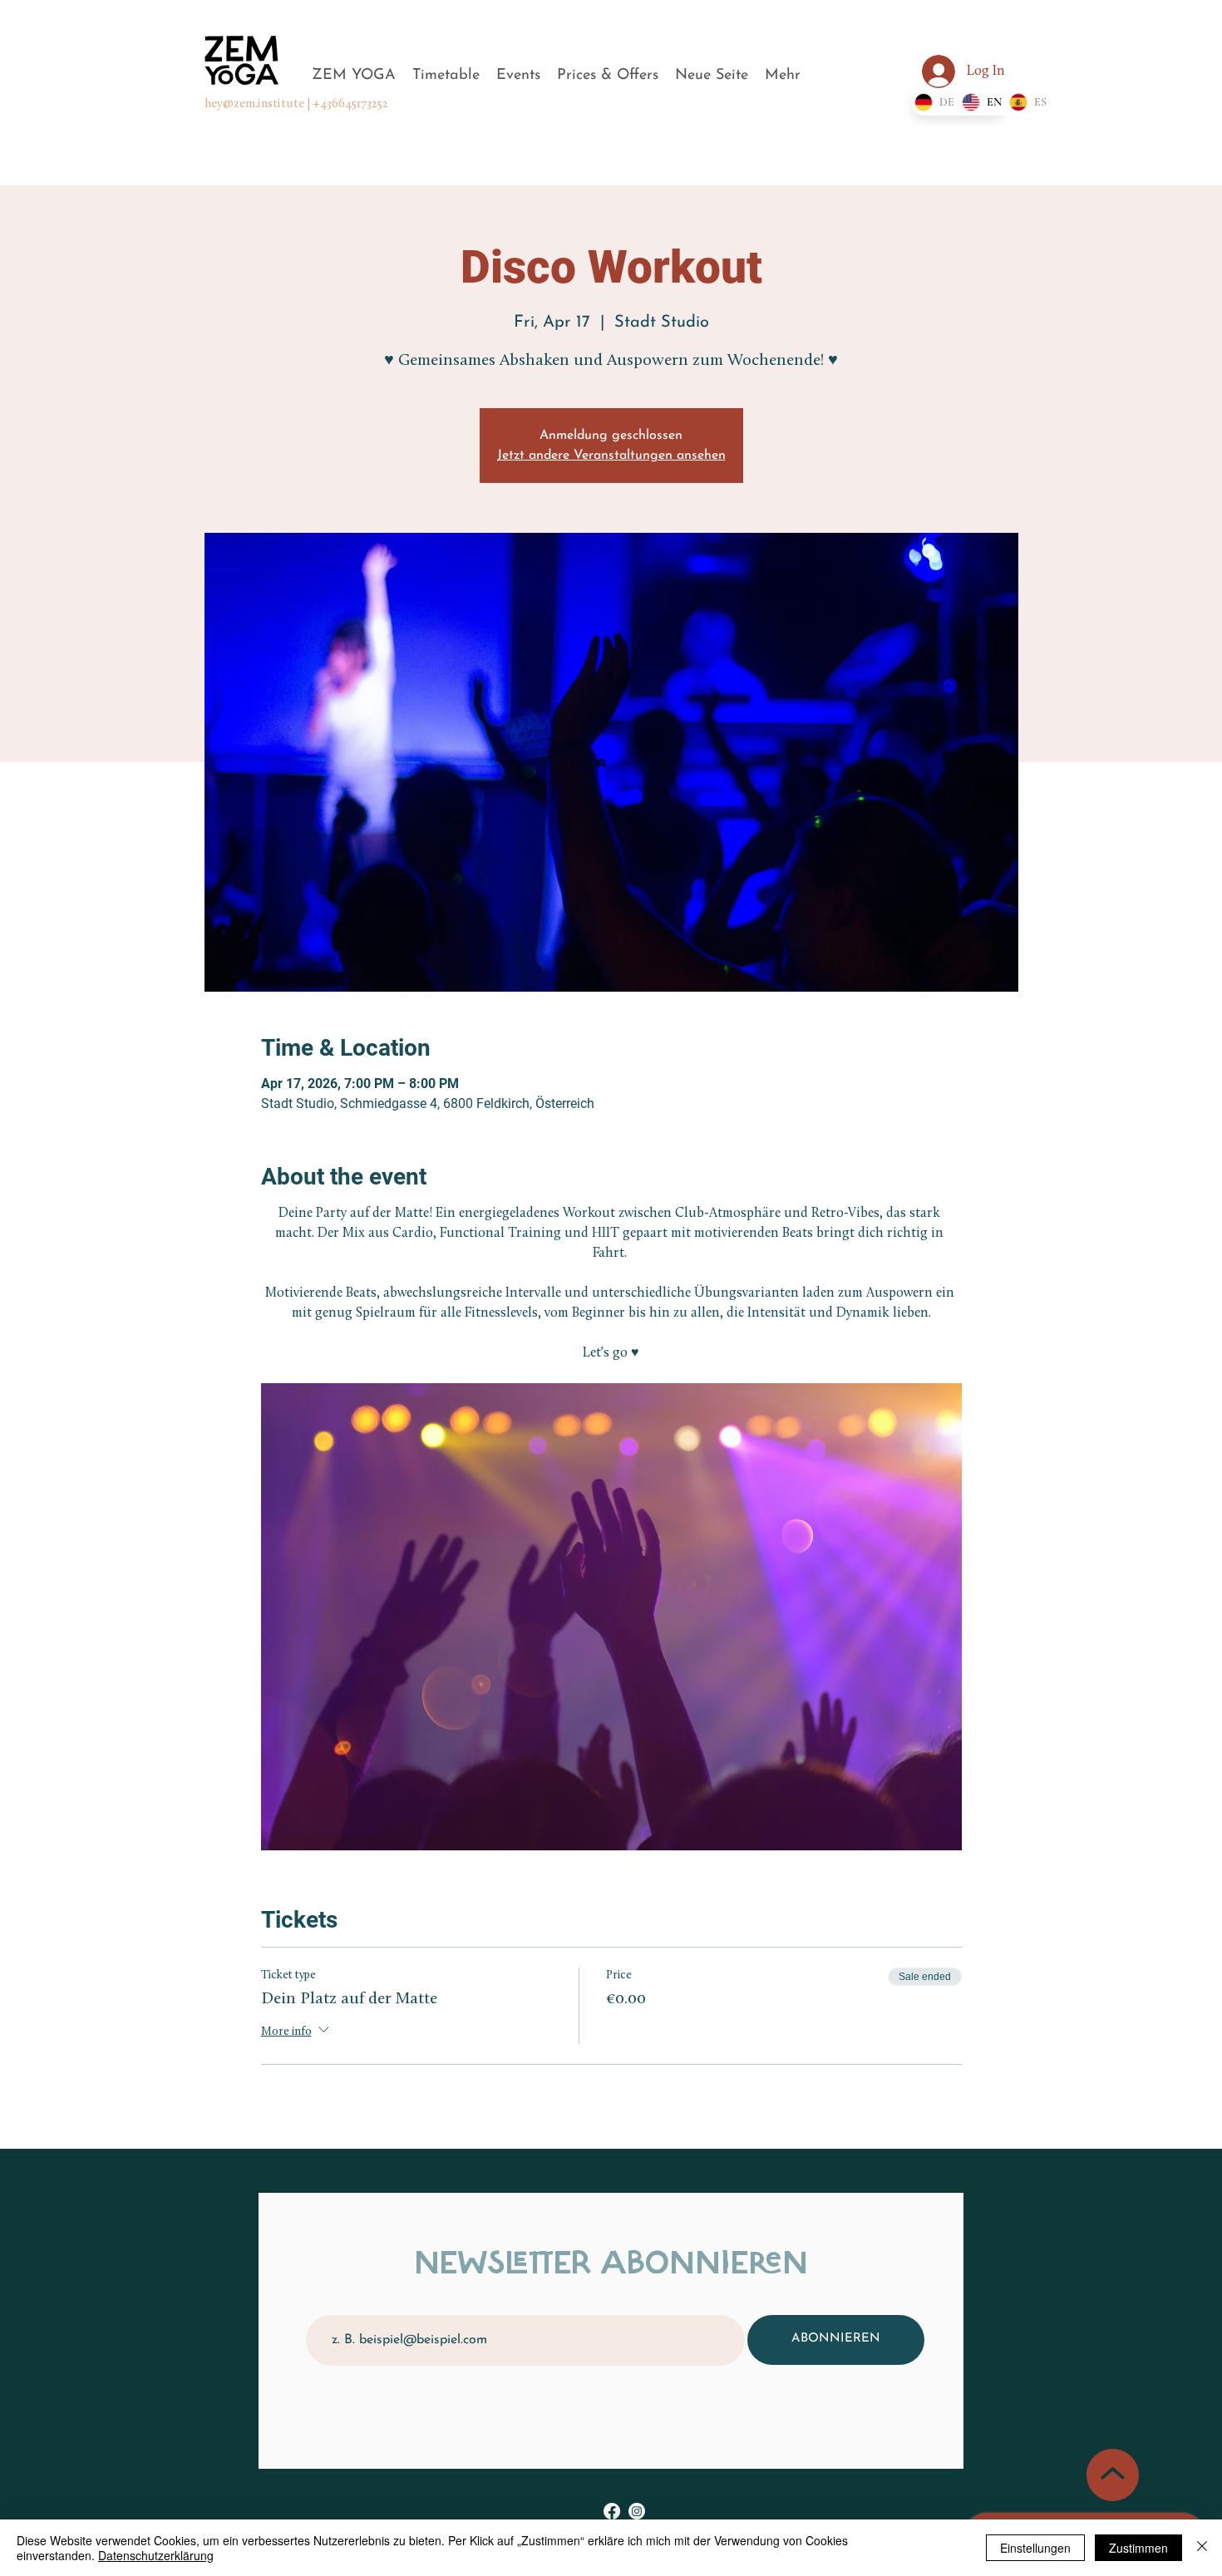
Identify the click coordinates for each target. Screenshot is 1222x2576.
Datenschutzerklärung (156, 2555)
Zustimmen (1138, 2548)
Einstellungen (1035, 2548)
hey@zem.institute (254, 104)
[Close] (1202, 2548)
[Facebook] (612, 2511)
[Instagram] (637, 2511)
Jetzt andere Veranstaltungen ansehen (611, 456)
